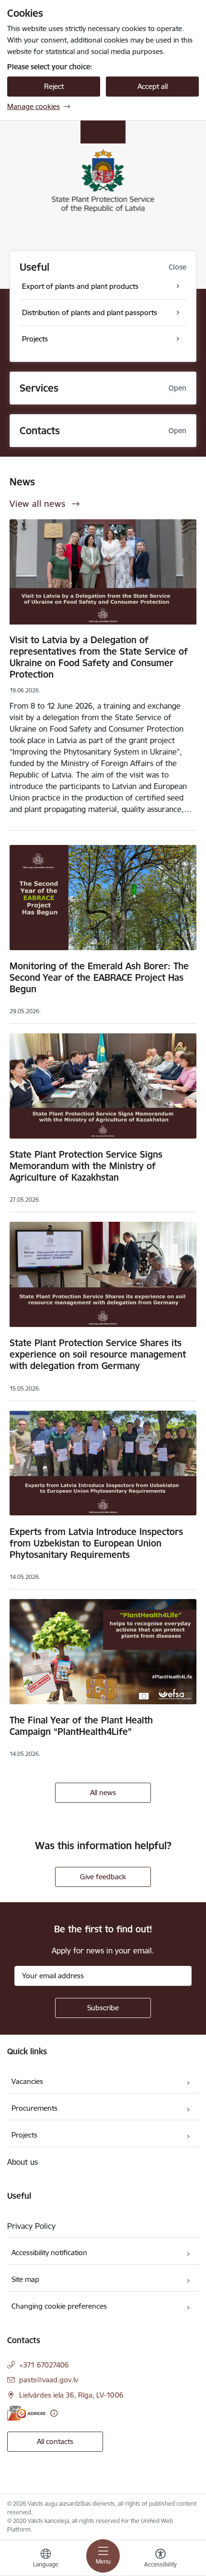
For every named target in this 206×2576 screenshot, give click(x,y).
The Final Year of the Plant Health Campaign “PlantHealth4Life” (81, 1726)
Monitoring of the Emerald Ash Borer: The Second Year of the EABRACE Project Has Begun (99, 977)
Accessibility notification (49, 2253)
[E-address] (26, 2413)
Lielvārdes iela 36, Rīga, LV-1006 (71, 2395)
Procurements (34, 2108)
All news (103, 1792)
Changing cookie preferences (59, 2306)
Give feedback (103, 1877)
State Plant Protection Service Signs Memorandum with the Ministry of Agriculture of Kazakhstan (86, 1166)
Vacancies (27, 2081)
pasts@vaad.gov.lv (49, 2380)
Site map (25, 2279)
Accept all (153, 86)
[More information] (54, 2413)
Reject (54, 86)
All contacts (55, 2441)
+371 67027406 (44, 2365)
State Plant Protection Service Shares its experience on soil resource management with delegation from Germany (98, 1354)
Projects (24, 2135)
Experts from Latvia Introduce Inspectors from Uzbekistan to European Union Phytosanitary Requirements (96, 1543)
